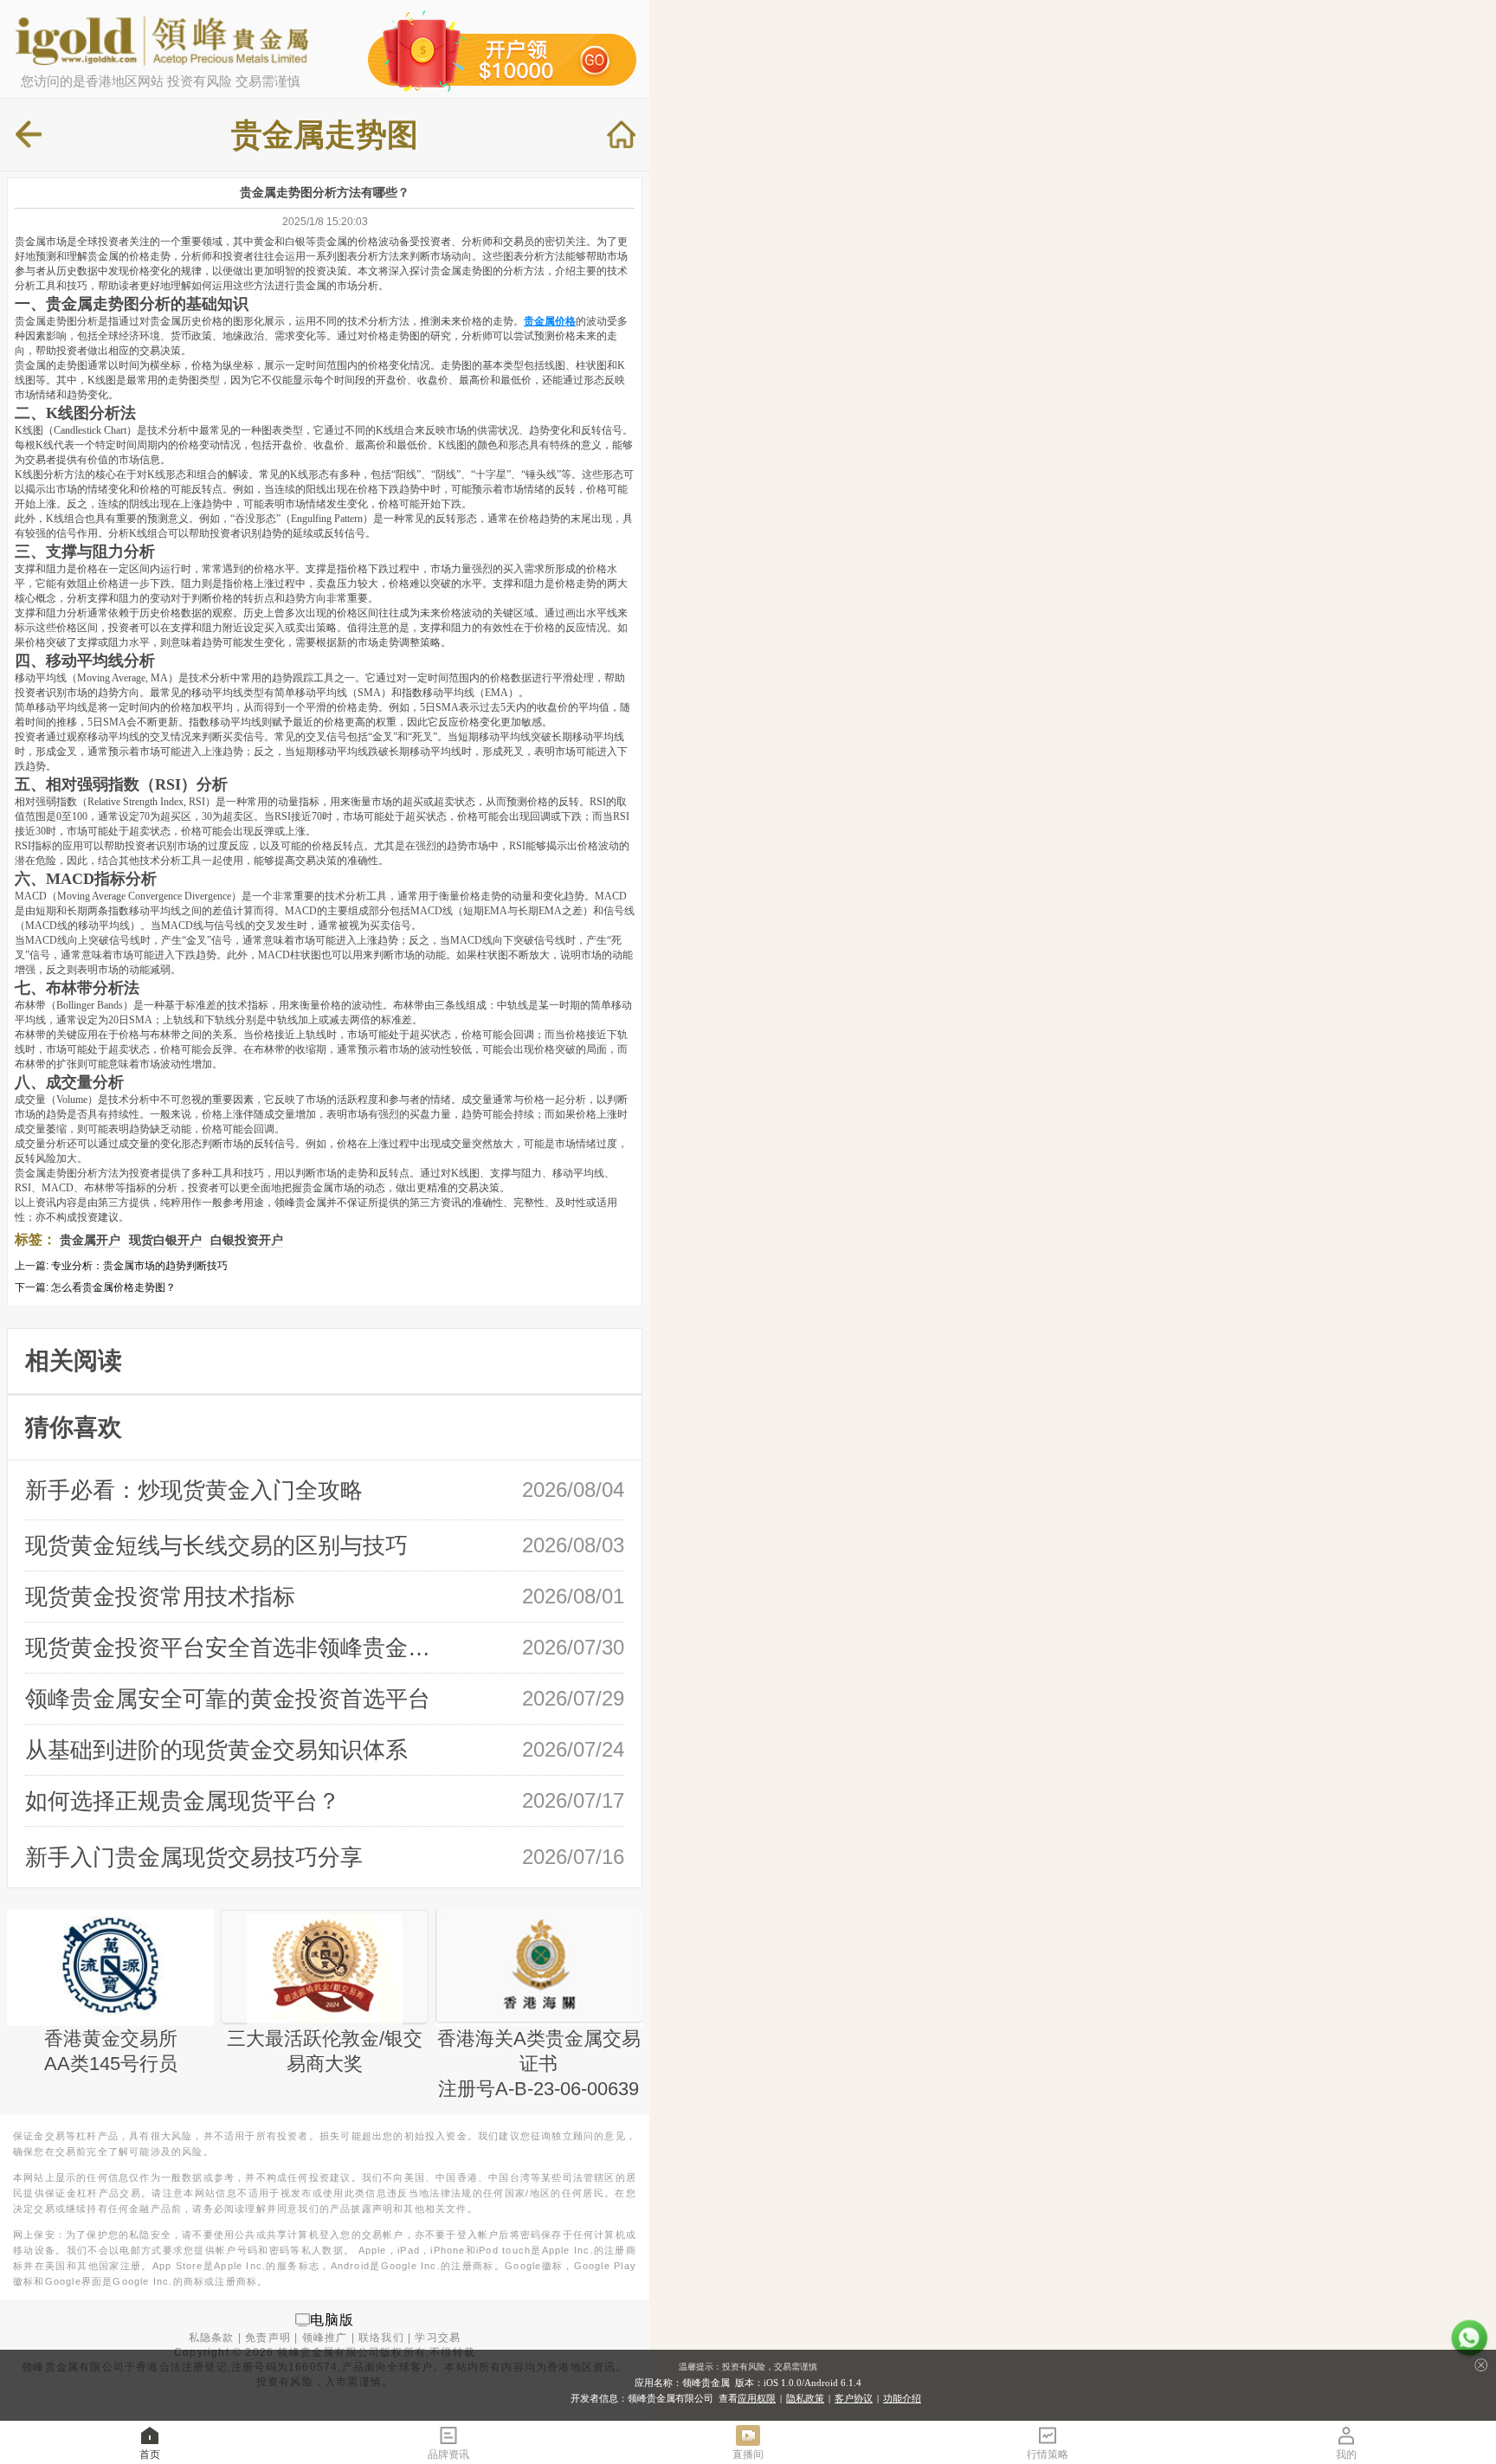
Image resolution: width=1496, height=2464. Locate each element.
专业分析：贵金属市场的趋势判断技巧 (139, 1266)
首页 (150, 2454)
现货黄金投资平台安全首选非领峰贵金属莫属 (235, 1648)
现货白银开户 (165, 1240)
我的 (1346, 2454)
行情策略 (1048, 2454)
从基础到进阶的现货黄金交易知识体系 (216, 1750)
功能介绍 (902, 2398)
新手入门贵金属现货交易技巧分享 (194, 1857)
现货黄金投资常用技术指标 (160, 1596)
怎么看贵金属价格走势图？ (113, 1287)
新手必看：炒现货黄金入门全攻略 (194, 1490)
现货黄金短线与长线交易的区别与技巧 (216, 1545)
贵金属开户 (90, 1240)
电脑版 (332, 2319)
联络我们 (381, 2338)
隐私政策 (805, 2398)
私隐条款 (212, 2338)
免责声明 (268, 2338)
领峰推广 (325, 2338)
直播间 (748, 2454)
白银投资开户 (247, 1240)
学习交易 (438, 2338)
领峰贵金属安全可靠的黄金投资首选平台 (228, 1699)
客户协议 (854, 2398)
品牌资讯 (448, 2454)
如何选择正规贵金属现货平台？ (183, 1801)
